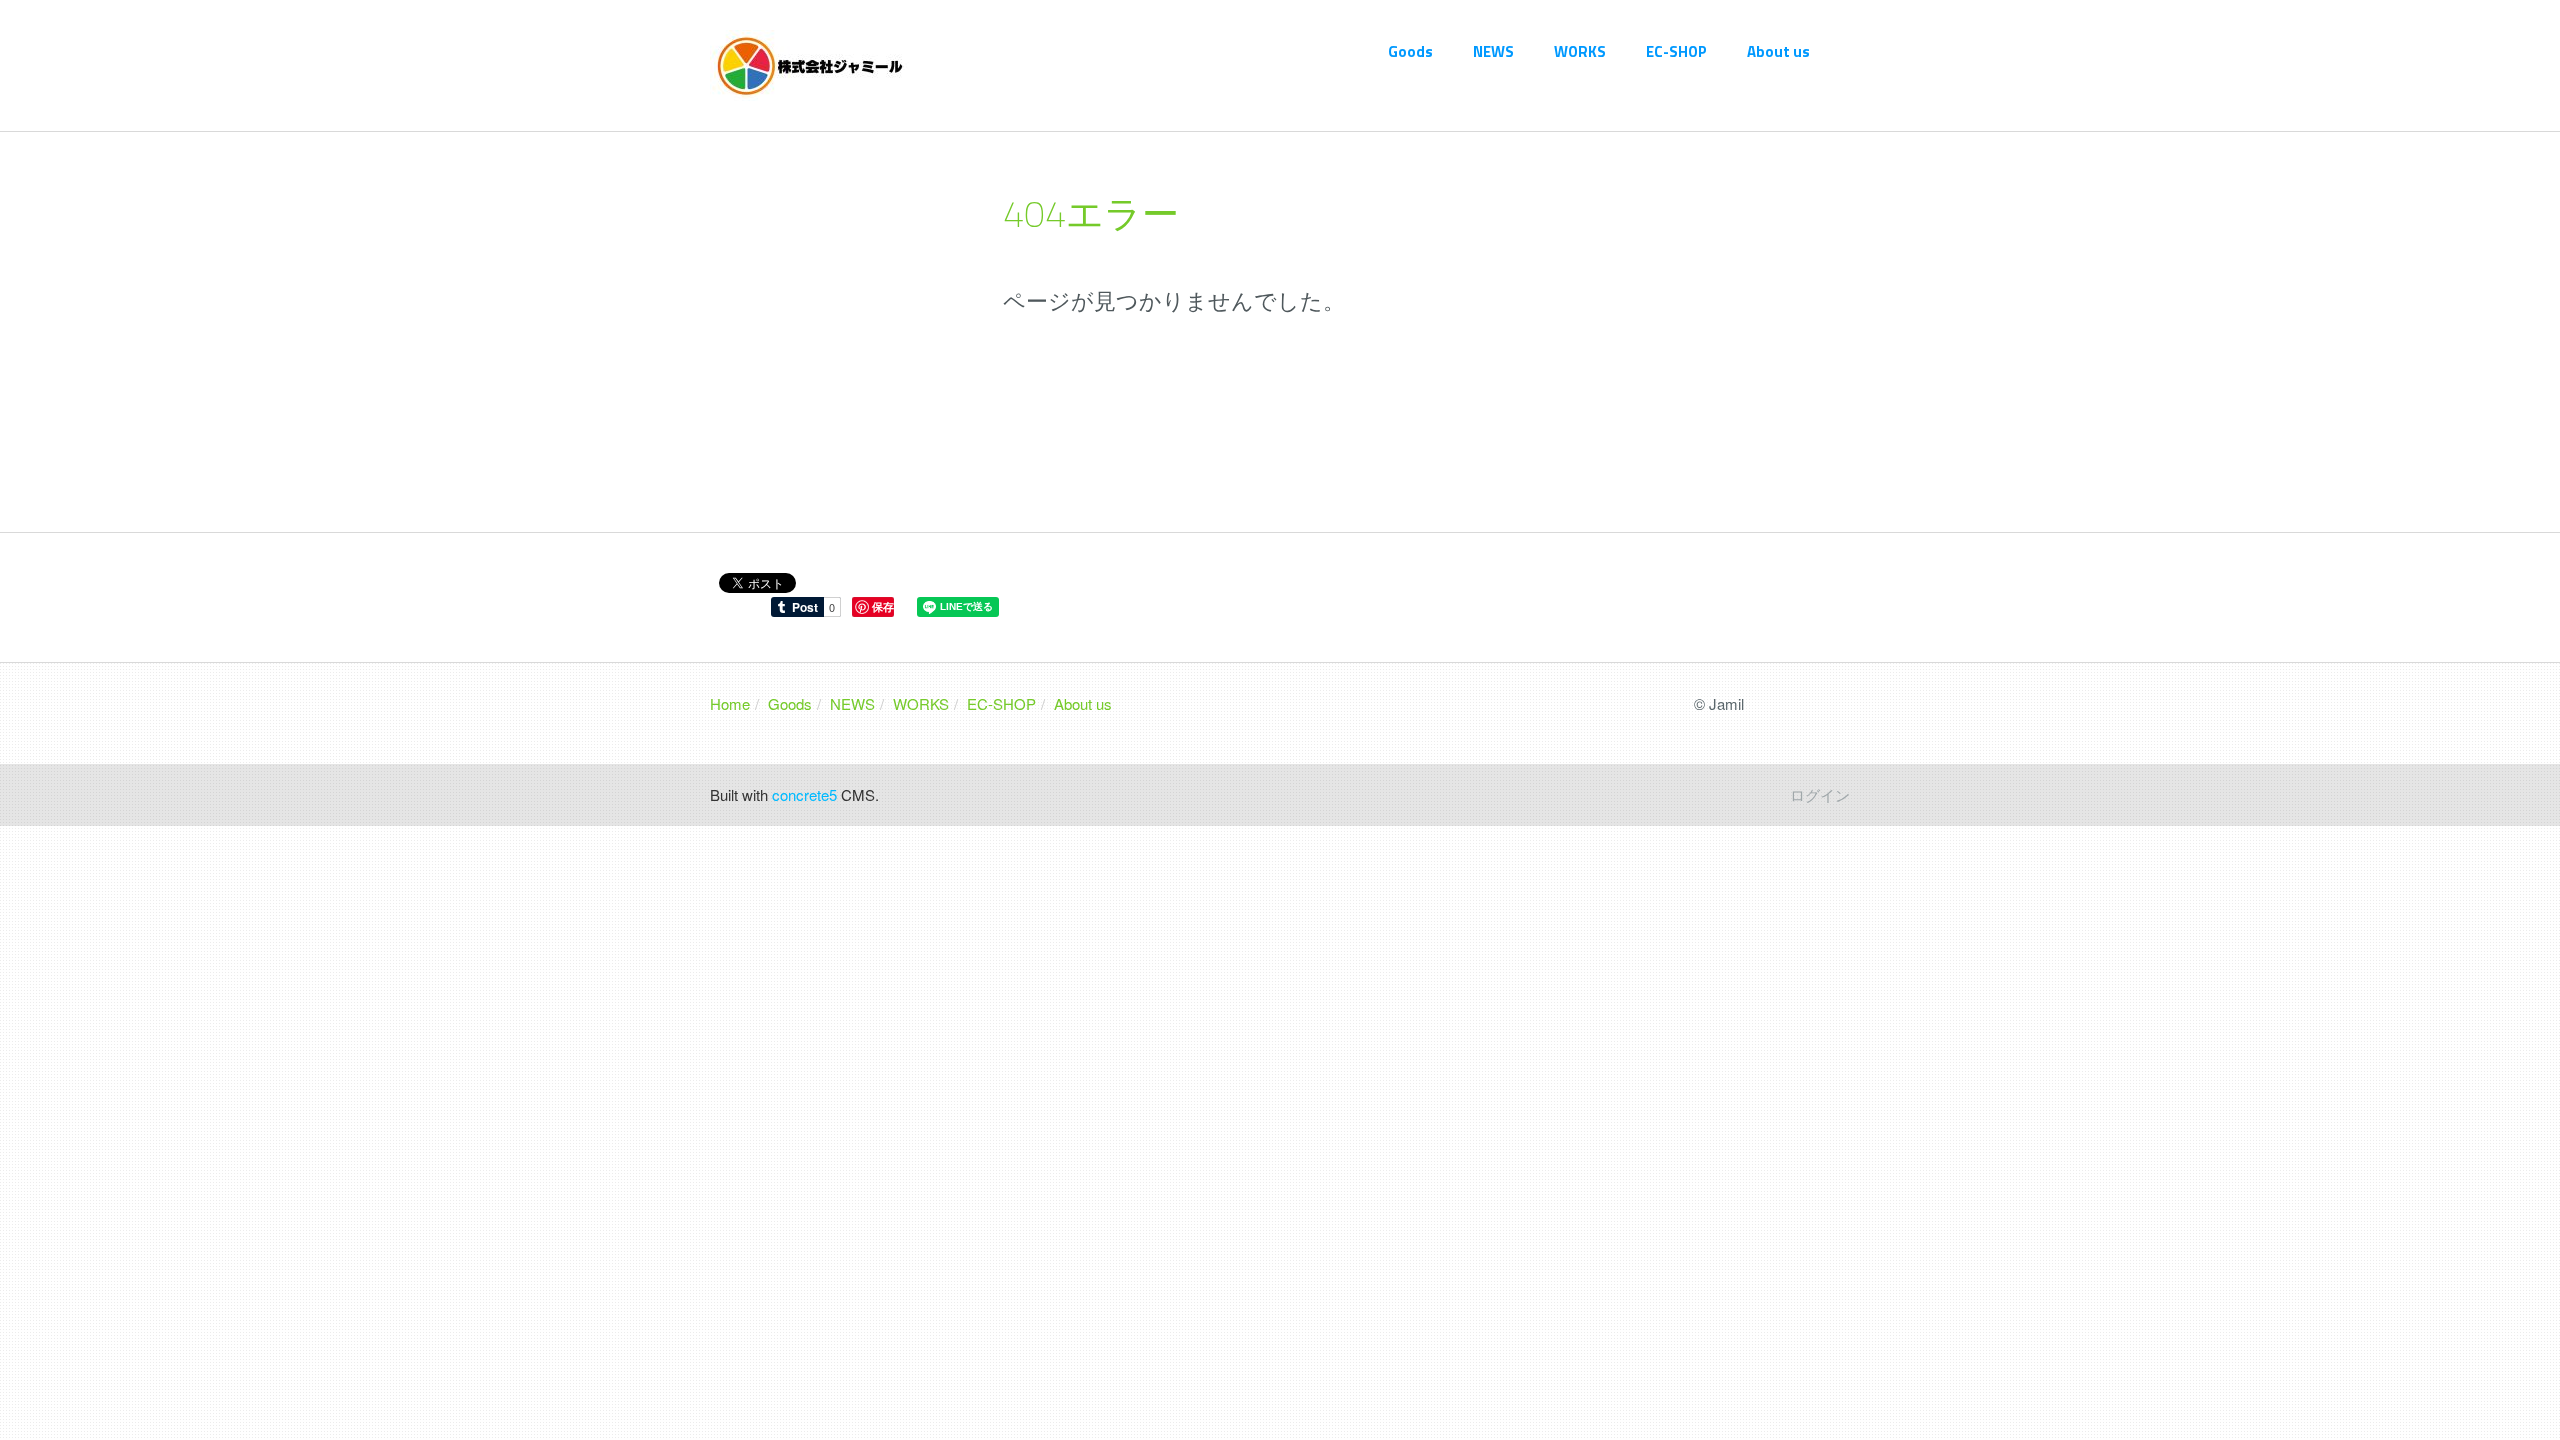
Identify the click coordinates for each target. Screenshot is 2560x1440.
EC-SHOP (1676, 51)
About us (1778, 51)
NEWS (1493, 51)
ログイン (1820, 794)
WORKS (1580, 51)
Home (730, 703)
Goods (1410, 51)
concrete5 (804, 794)
